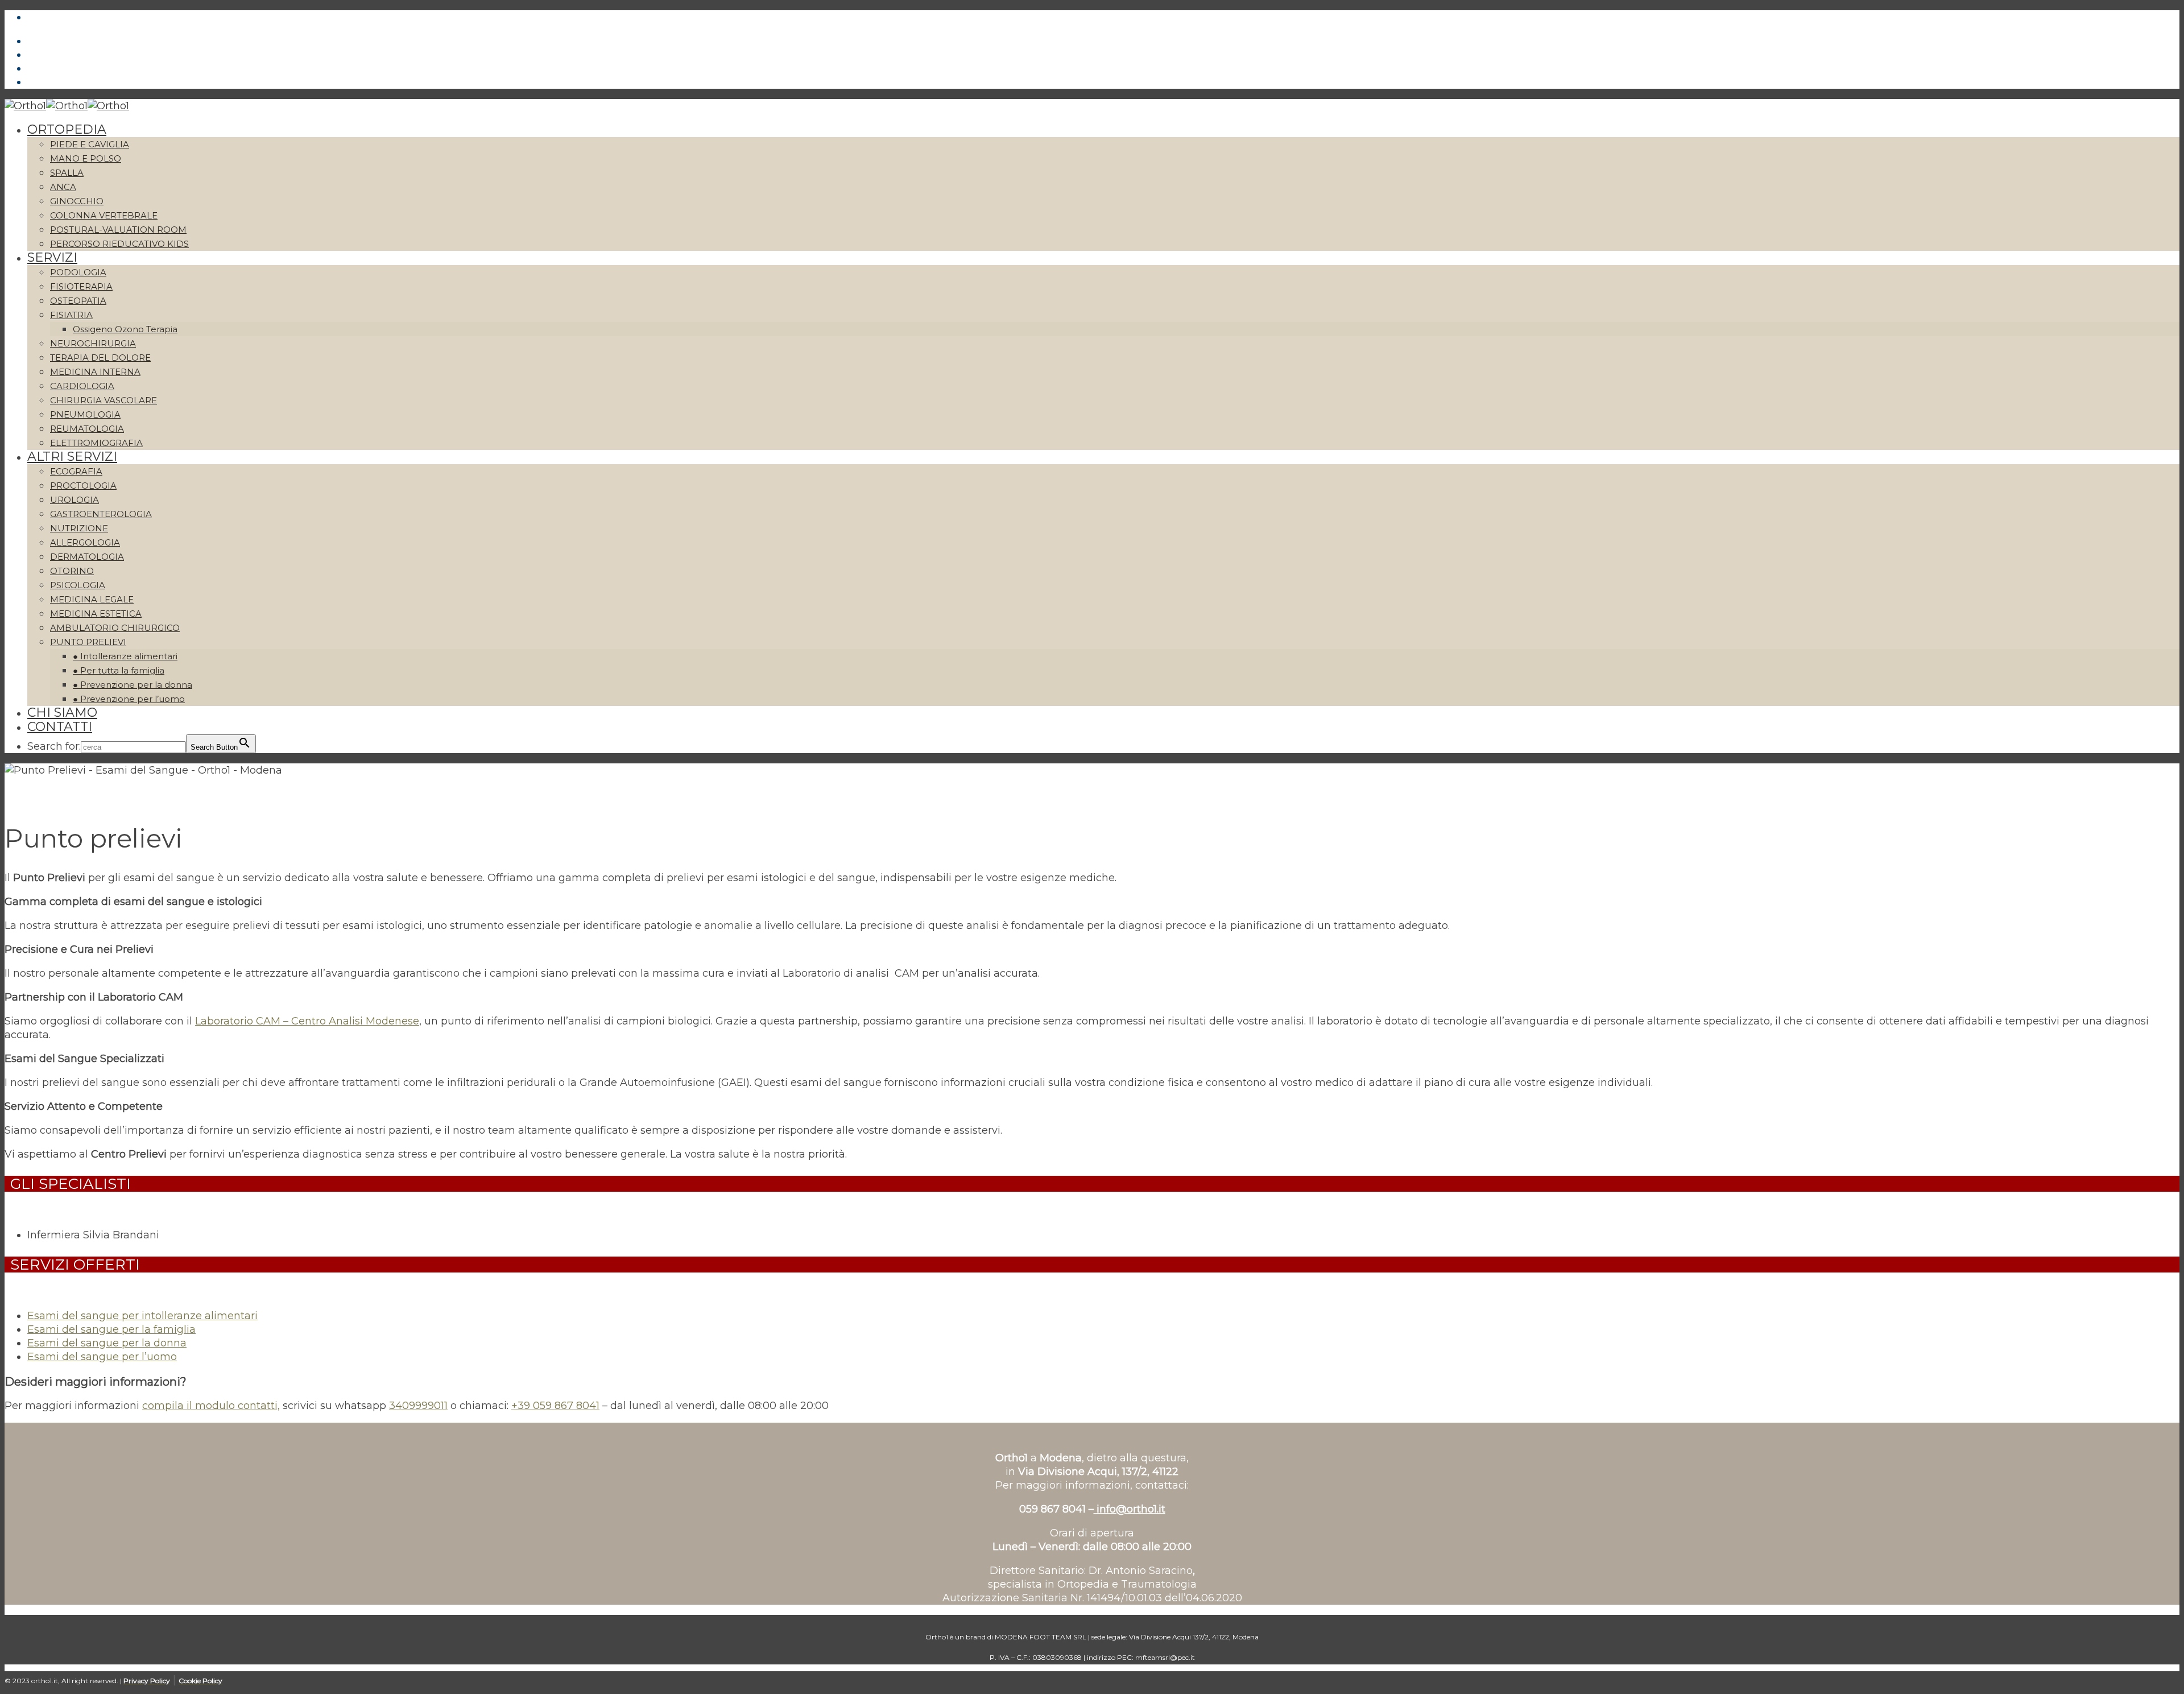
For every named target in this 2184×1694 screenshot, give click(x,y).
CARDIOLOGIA (82, 386)
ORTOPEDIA (67, 129)
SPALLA (67, 173)
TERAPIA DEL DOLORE (100, 358)
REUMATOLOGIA (87, 429)
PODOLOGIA (78, 272)
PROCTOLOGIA (83, 486)
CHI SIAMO (62, 712)
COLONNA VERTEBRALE (104, 215)
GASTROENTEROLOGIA (101, 514)
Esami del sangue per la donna (107, 1343)
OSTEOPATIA (78, 301)
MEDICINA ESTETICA (96, 613)
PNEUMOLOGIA (85, 414)
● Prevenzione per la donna (133, 685)
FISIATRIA (71, 315)
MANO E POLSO (86, 158)
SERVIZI (52, 257)
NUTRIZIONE (79, 528)
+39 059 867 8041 (555, 1406)
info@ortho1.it (1130, 1509)
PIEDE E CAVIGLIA (90, 144)
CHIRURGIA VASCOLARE (104, 400)
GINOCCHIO (77, 201)
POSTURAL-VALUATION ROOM (118, 230)
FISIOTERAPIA (81, 286)
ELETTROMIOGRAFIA (96, 443)
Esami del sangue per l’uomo (102, 1357)
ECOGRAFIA (76, 471)
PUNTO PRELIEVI (88, 642)
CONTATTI (60, 727)
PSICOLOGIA (78, 585)
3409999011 (418, 1406)
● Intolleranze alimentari (125, 656)
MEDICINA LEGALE (92, 599)
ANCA (63, 187)
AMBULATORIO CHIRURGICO (115, 628)
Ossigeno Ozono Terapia (125, 329)
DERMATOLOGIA (87, 557)
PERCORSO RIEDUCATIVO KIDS (119, 244)
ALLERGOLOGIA (85, 542)
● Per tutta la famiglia (119, 670)
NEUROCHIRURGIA (93, 343)
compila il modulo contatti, (211, 1406)
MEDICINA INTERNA (95, 372)
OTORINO (72, 571)
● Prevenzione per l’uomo (129, 699)
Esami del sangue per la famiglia (111, 1329)
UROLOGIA (75, 500)
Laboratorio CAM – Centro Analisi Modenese (307, 1021)
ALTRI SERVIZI (72, 456)
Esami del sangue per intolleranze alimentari (142, 1316)
